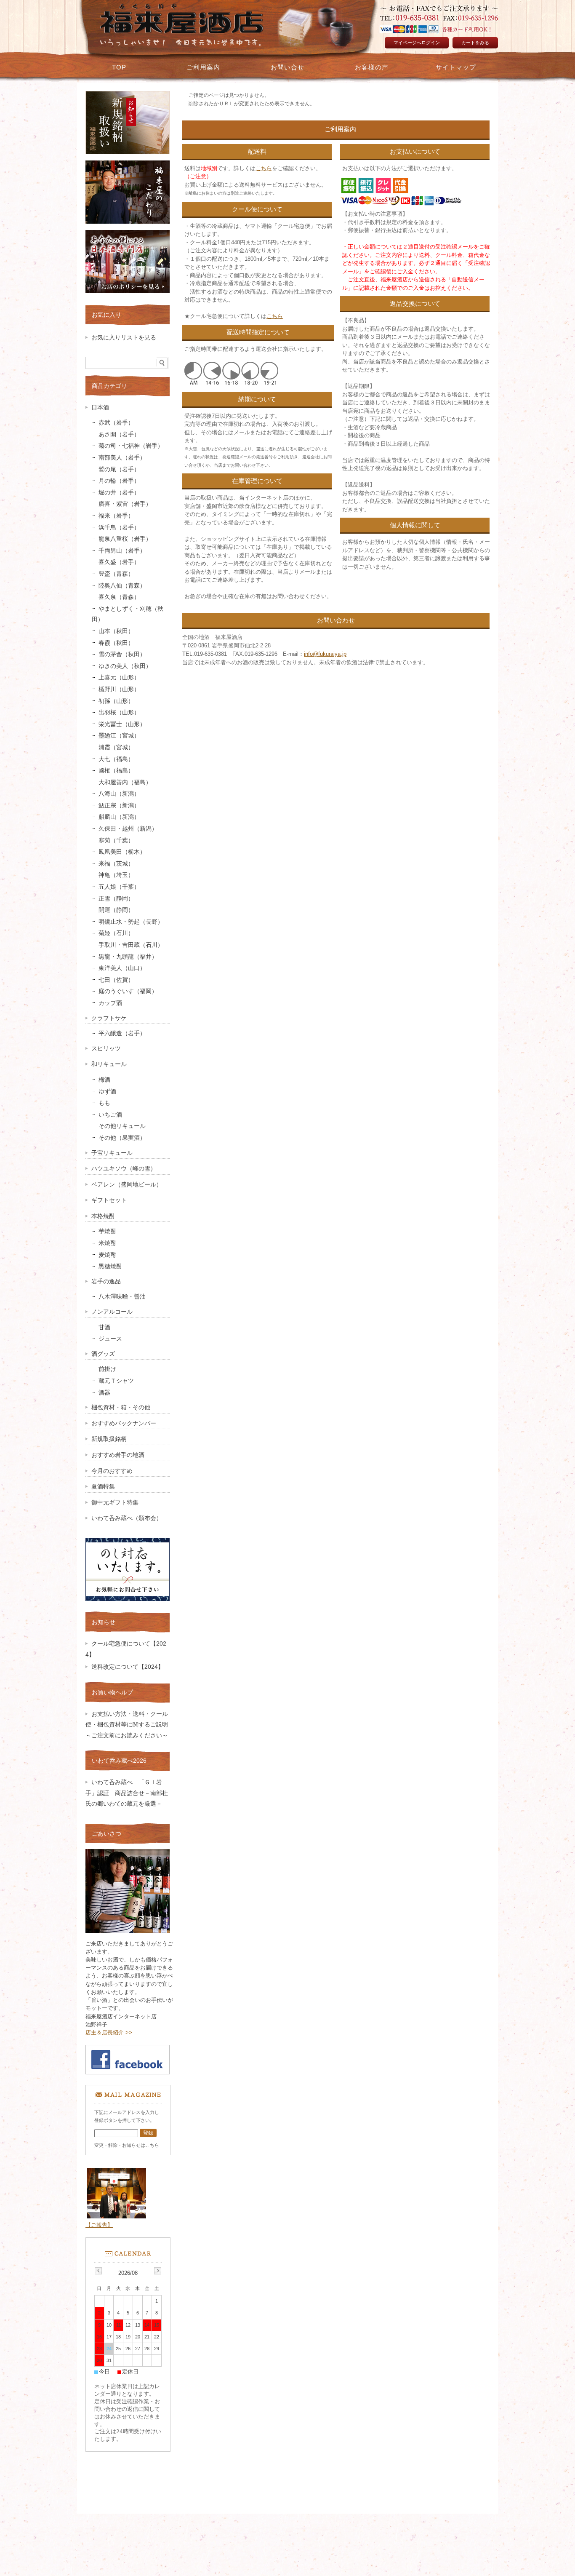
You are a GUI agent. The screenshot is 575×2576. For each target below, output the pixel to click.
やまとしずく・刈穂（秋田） (128, 614)
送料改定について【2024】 (128, 1667)
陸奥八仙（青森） (122, 586)
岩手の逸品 (106, 1281)
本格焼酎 (103, 1216)
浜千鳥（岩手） (119, 528)
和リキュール (109, 1064)
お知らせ (104, 1622)
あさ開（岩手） (119, 434)
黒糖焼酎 (110, 1266)
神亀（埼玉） (116, 875)
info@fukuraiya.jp (325, 654)
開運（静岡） (116, 910)
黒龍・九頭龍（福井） (128, 957)
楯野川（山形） (119, 689)
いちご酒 (110, 1115)
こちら (264, 168)
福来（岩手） (116, 516)
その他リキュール (122, 1126)
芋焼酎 (107, 1231)
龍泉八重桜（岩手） (125, 539)
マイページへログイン (417, 43)
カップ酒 (110, 1003)
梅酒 (104, 1080)
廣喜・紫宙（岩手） (125, 504)
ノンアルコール (112, 1312)
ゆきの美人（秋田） (125, 666)
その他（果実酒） (122, 1138)
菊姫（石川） (116, 933)
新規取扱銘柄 (109, 1439)
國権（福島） (116, 771)
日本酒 (100, 408)
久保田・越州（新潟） (128, 829)
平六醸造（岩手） (122, 1033)
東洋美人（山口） (122, 968)
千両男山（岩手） (122, 551)
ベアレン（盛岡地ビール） (127, 1185)
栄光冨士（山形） (122, 724)
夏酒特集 (103, 1487)
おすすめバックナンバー (124, 1423)
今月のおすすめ (112, 1471)
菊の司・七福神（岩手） (131, 446)
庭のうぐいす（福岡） (128, 991)
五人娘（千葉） (119, 887)
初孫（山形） (116, 701)
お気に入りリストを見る (124, 338)
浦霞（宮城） (116, 747)
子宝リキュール (112, 1153)
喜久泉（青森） (119, 597)
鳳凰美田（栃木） (122, 852)
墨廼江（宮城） (119, 736)
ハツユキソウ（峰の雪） (124, 1169)
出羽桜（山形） (119, 712)
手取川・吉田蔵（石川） (131, 945)
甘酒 (104, 1327)
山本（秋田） (116, 631)
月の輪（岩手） (119, 481)
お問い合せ (287, 67)
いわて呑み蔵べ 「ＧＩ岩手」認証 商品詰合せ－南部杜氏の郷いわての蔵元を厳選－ (127, 1793)
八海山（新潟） (119, 794)
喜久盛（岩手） (119, 562)
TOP (119, 67)
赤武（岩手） (116, 423)
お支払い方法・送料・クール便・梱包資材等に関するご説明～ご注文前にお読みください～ (130, 1725)
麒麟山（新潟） (119, 817)
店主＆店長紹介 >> (109, 2032)
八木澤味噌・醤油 (122, 1297)
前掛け (107, 1369)
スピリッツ (106, 1049)
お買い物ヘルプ (112, 1692)
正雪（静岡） (116, 899)
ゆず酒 (107, 1092)
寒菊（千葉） (116, 840)
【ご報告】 (99, 2225)
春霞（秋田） (116, 643)
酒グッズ (103, 1354)
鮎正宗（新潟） (119, 806)
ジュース (110, 1339)
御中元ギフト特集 (115, 1503)
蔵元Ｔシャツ (116, 1381)
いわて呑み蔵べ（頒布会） (127, 1518)
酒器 (104, 1393)
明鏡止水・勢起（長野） (131, 922)
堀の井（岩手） (119, 493)
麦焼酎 (107, 1255)
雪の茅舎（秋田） (122, 654)
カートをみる (475, 43)
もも (104, 1103)
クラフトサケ (109, 1018)
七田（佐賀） (116, 980)
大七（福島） (116, 759)
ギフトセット (109, 1200)
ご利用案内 (203, 67)
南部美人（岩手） (122, 458)
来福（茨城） (116, 864)
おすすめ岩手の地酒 (118, 1455)
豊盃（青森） (116, 574)
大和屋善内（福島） (125, 782)
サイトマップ (456, 67)
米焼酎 (107, 1243)
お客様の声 (372, 67)
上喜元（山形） (119, 677)
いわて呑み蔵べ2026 (119, 1761)
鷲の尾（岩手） (119, 469)
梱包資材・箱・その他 (121, 1407)
